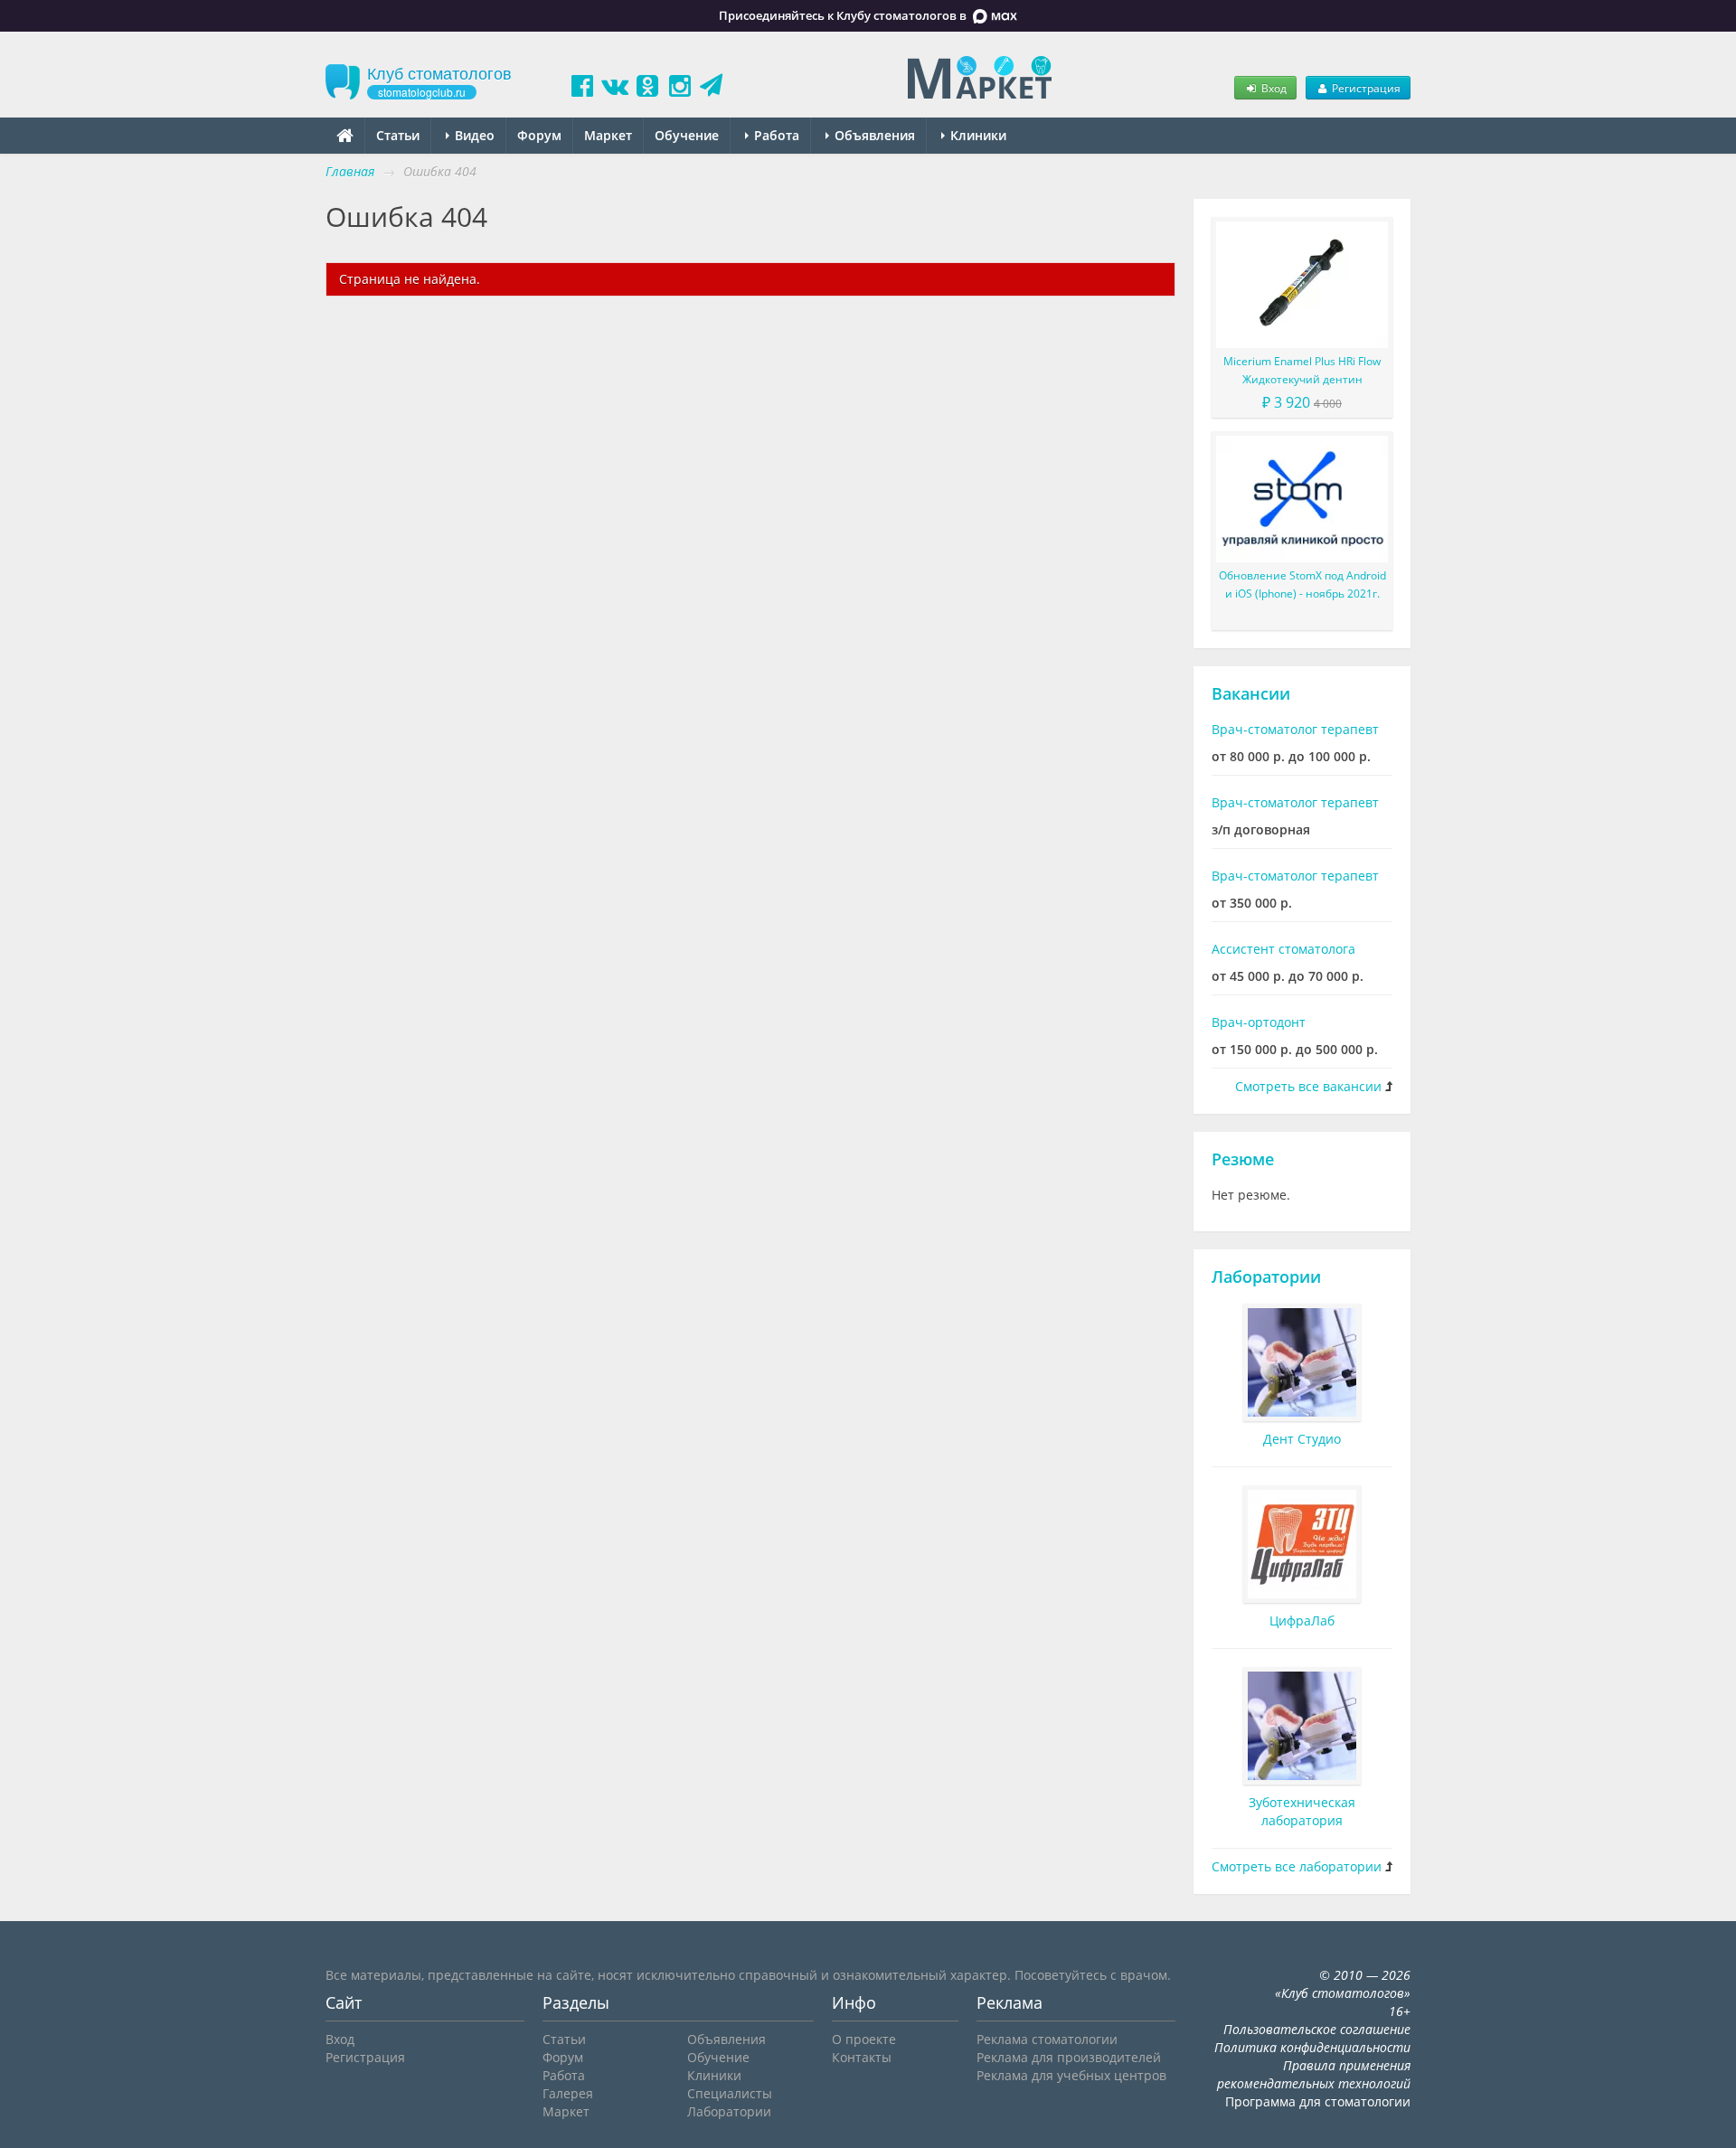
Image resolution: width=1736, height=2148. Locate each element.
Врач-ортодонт (1259, 1022)
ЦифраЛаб (1302, 1620)
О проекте (864, 2039)
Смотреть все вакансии (1308, 1086)
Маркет (608, 135)
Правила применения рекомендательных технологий (1314, 2074)
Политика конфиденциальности (1312, 2047)
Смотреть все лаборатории (1297, 1866)
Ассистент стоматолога (1283, 949)
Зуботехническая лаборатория (1302, 1811)
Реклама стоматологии (1047, 2039)
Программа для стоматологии (1318, 2101)
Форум (539, 135)
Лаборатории (1266, 1277)
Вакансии (1251, 693)
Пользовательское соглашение (1317, 2029)
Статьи (398, 135)
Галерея (568, 2093)
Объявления (873, 135)
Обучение (687, 135)
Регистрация (1365, 88)
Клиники (976, 135)
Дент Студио (1302, 1439)
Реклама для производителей (1069, 2057)
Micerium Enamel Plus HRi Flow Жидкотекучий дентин (1302, 370)
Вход (1273, 88)
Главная (350, 171)
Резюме (1243, 1159)
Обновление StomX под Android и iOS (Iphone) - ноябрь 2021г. (1302, 584)
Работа (775, 135)
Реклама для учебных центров (1071, 2075)
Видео (473, 135)
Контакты (862, 2057)
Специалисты (730, 2093)
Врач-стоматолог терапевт (1295, 729)
